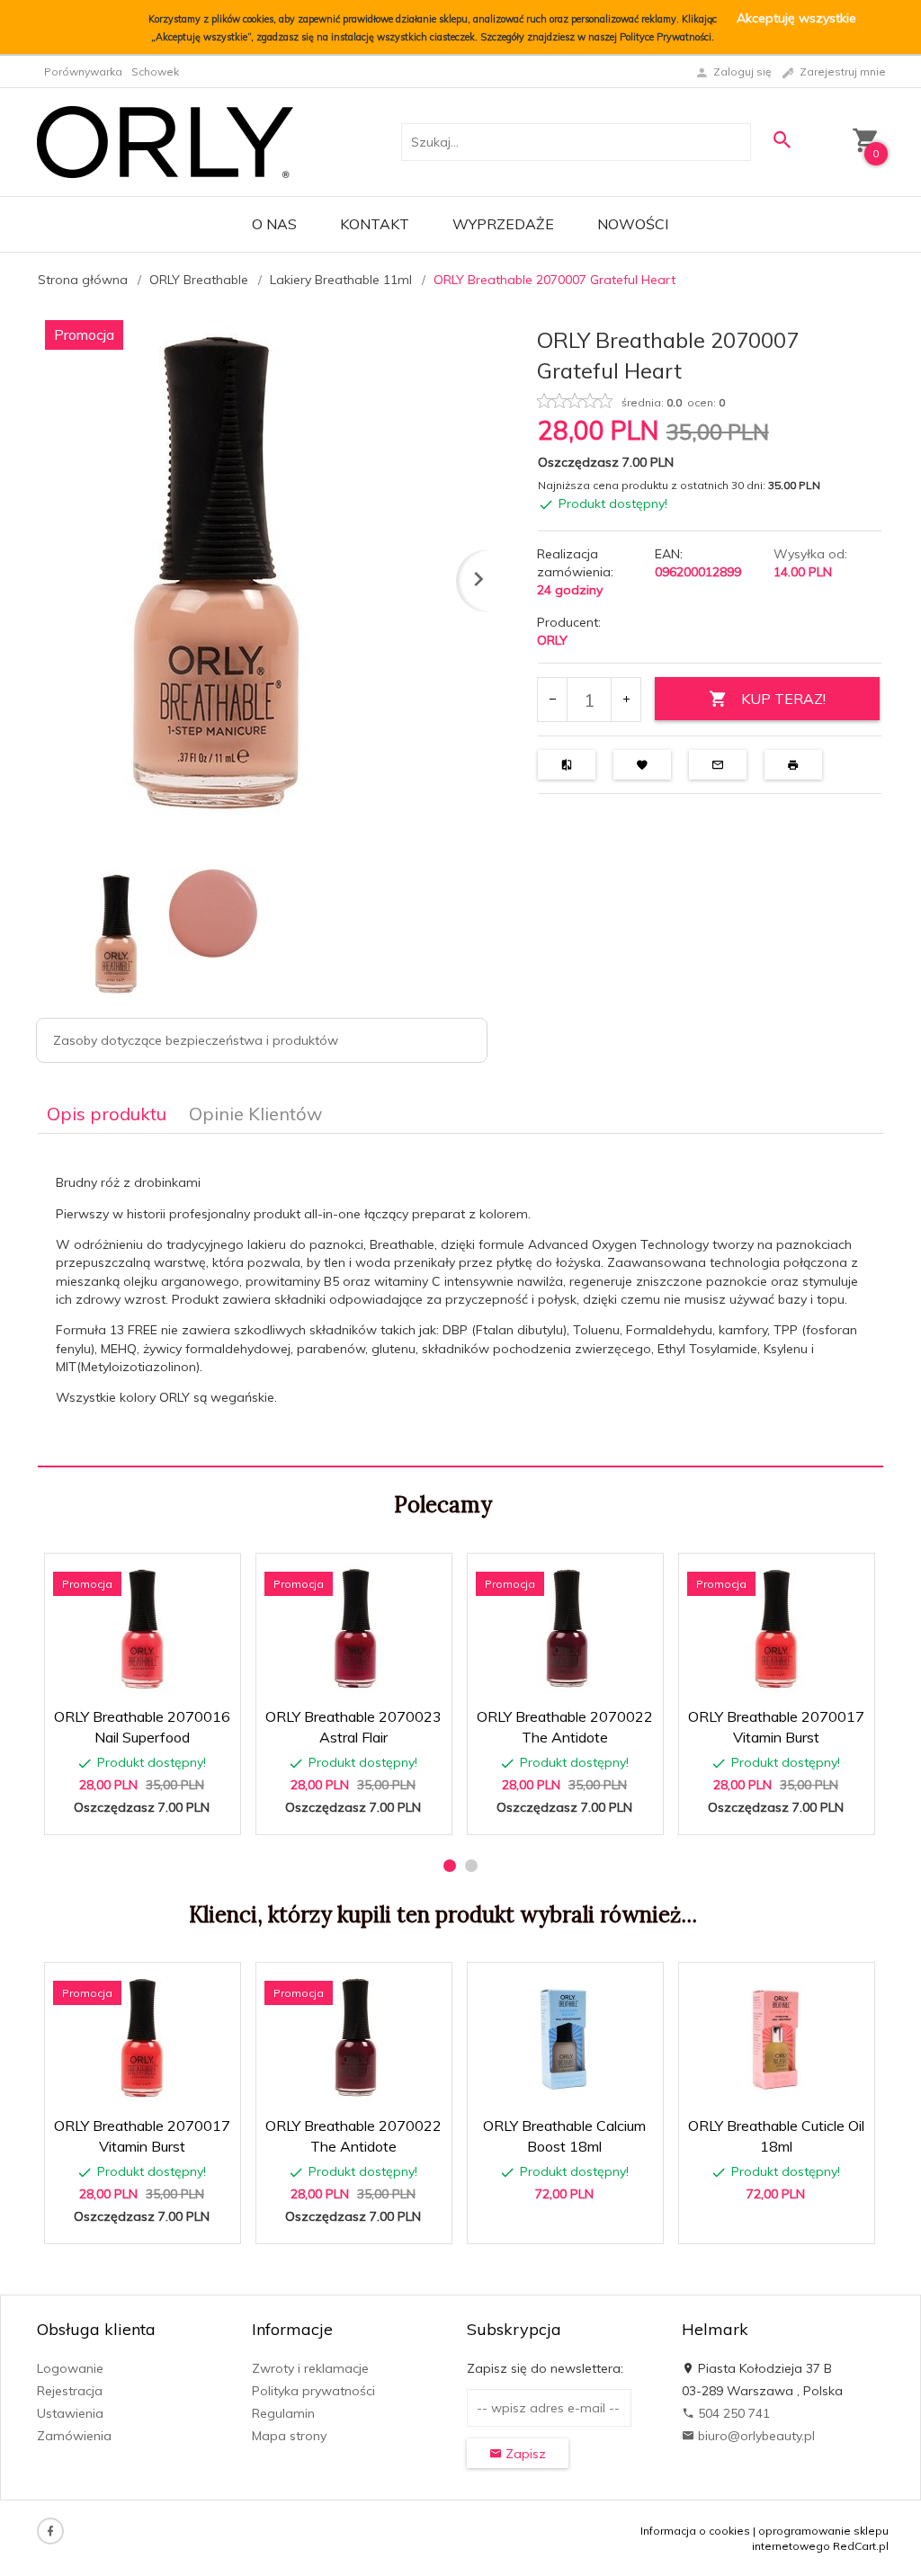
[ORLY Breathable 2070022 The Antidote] (564, 1630)
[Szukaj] (783, 140)
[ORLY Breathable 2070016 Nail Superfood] (142, 1630)
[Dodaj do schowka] (170, 1576)
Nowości (633, 224)
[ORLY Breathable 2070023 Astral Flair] (353, 1630)
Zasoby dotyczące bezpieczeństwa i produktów (196, 1040)
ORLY (552, 640)
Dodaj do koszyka (148, 1812)
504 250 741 (732, 2413)
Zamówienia (74, 2436)
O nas (274, 224)
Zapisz (524, 2454)
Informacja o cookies (695, 2531)
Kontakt (375, 224)
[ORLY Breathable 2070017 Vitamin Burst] (776, 1630)
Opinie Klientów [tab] (255, 1114)
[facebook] (50, 2531)
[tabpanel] (460, 1301)
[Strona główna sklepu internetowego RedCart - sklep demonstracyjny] (165, 141)
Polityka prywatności (313, 2391)
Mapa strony (289, 2436)
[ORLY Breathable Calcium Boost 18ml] (564, 2039)
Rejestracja (70, 2391)
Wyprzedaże (503, 224)
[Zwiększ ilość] (626, 700)
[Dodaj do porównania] (214, 1576)
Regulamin (283, 2413)
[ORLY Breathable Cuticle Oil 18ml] (776, 2039)
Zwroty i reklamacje (310, 2368)
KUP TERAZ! (783, 699)
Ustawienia (70, 2413)
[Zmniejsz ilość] (553, 700)
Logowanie (70, 2368)
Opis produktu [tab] (107, 1114)
